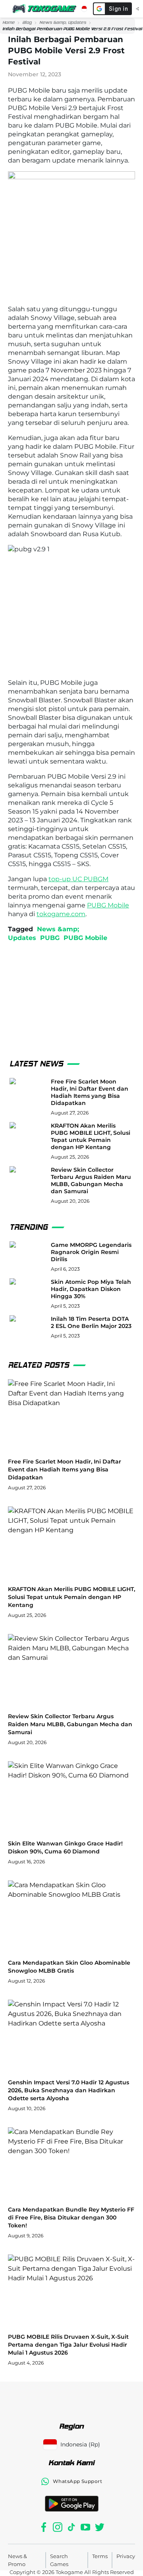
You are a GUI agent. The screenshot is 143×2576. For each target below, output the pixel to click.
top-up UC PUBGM (78, 879)
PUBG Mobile (108, 905)
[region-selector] (84, 9)
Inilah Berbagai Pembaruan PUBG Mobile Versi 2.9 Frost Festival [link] (72, 29)
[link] (9, 23)
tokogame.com (61, 914)
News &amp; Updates (63, 22)
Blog (27, 22)
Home (9, 22)
